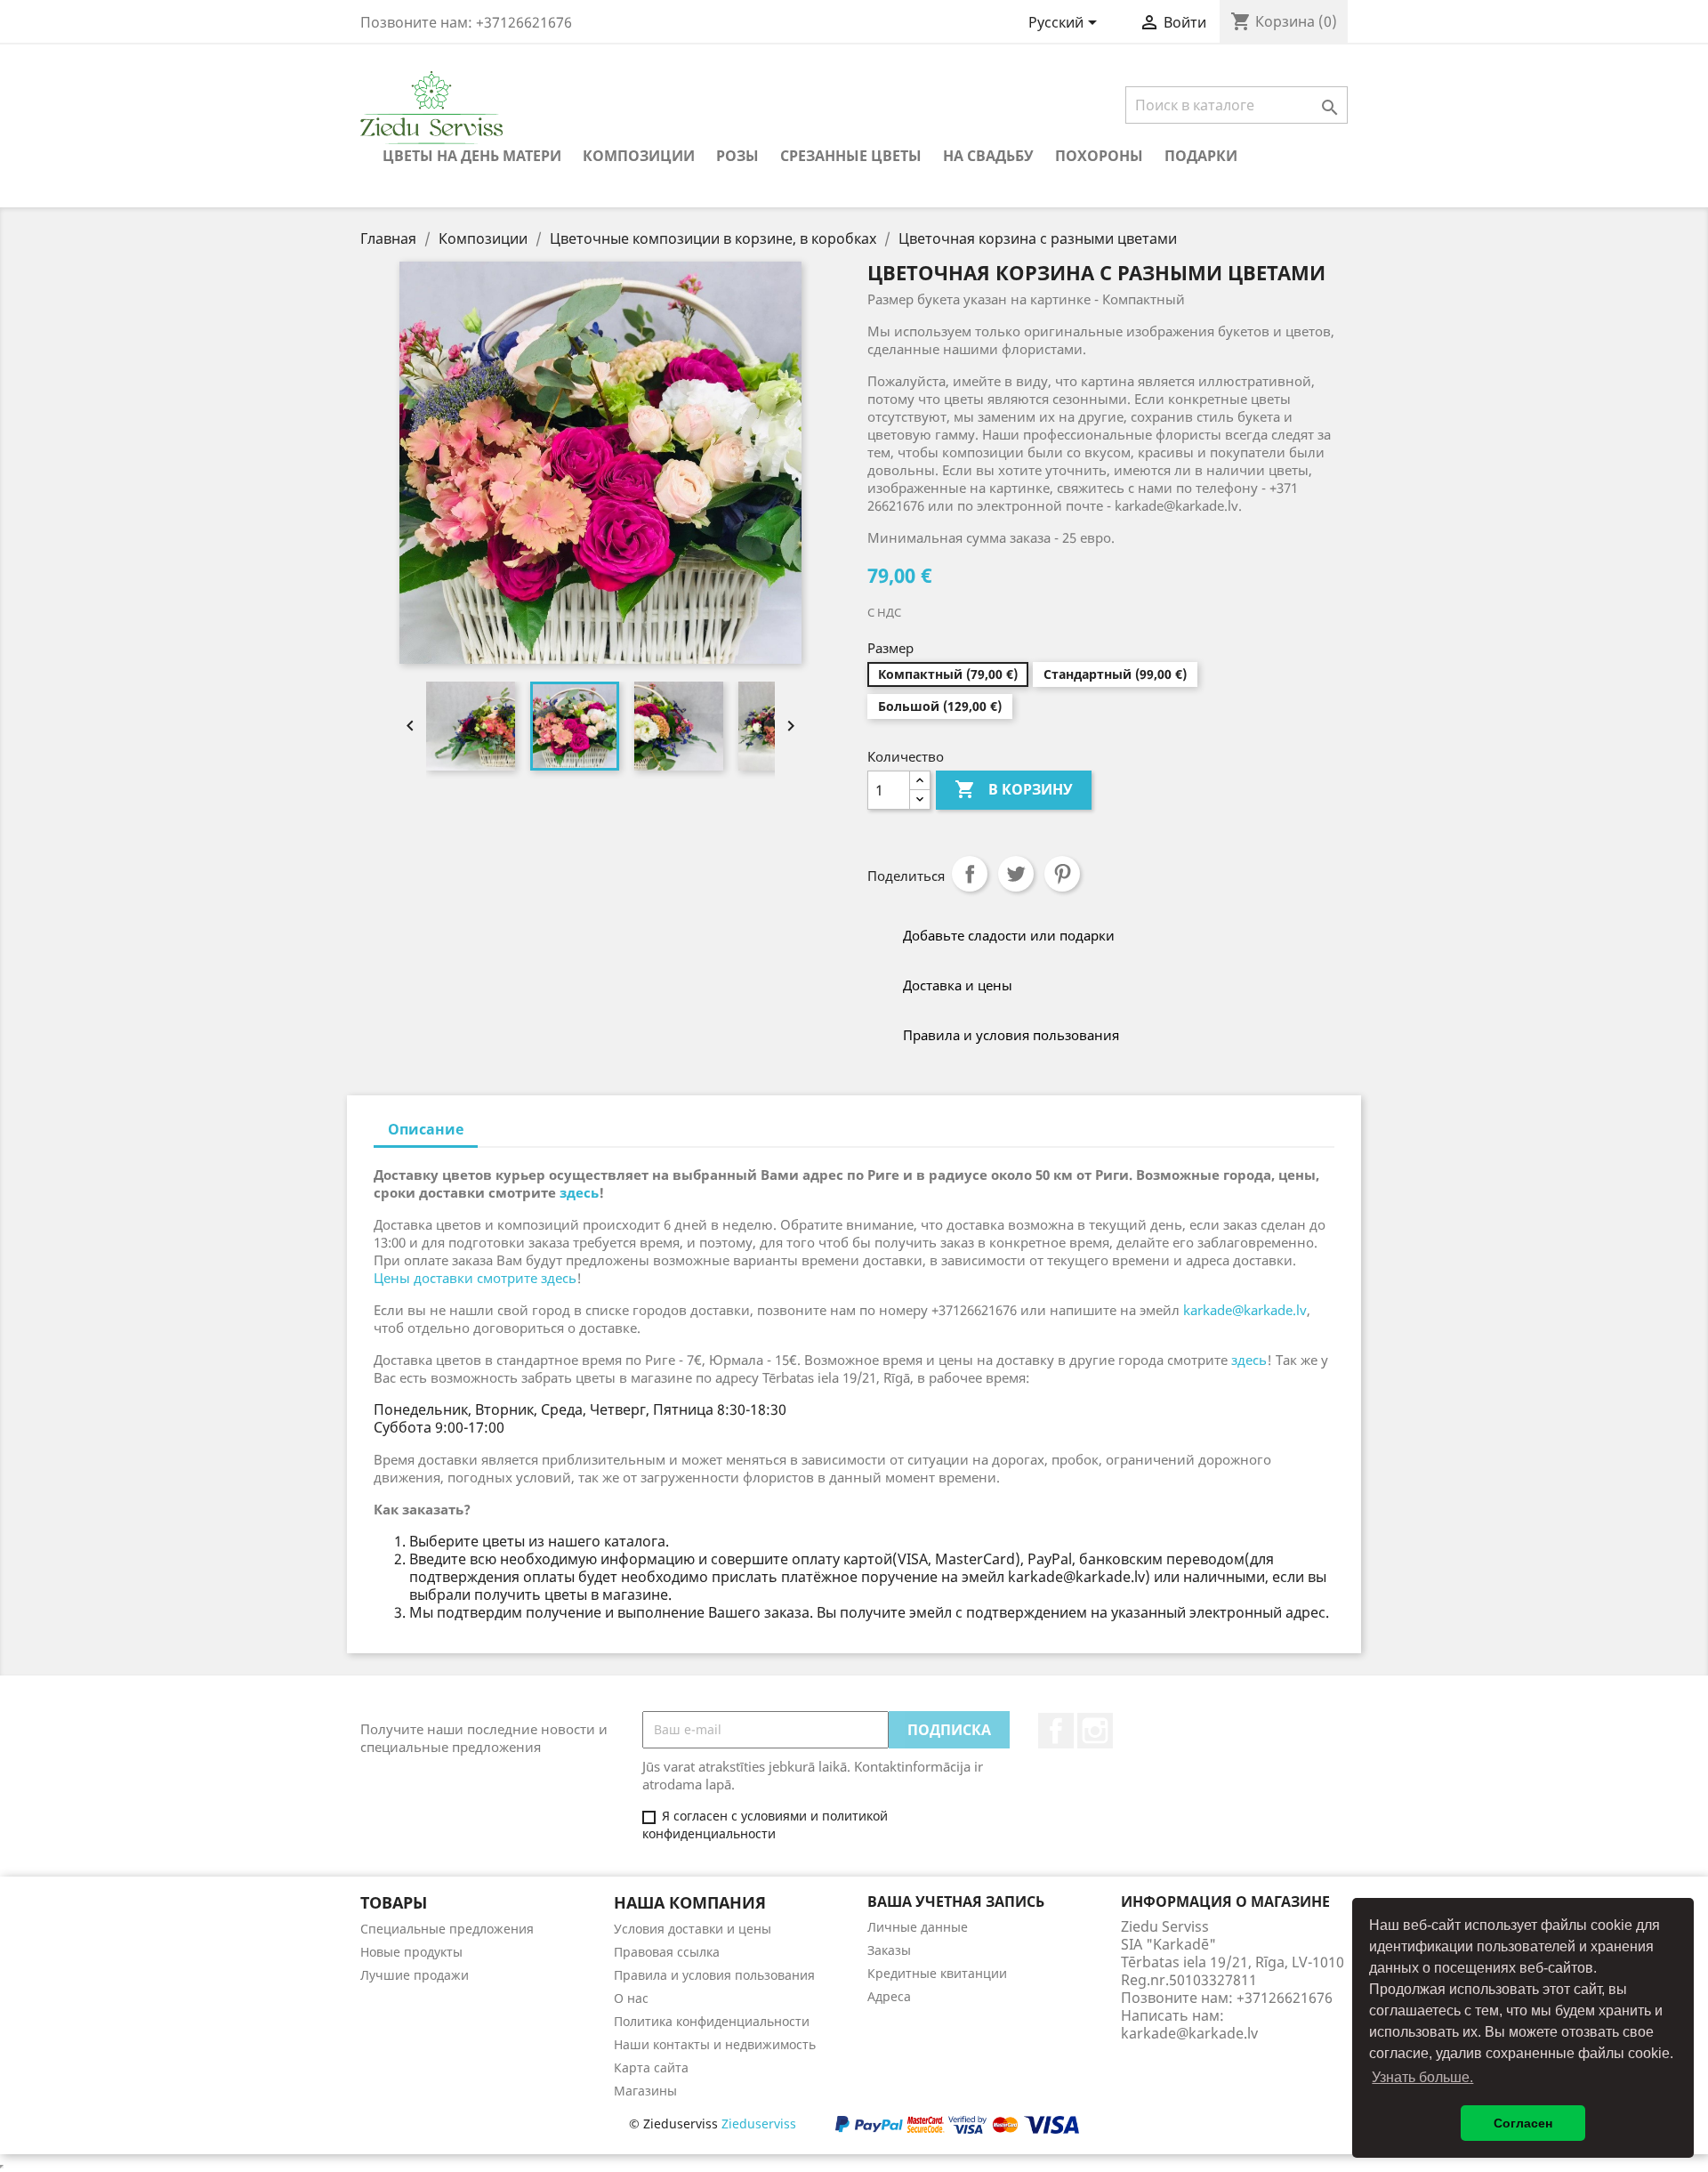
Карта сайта (651, 2067)
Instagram (1095, 1731)
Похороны (1099, 156)
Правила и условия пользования (714, 1975)
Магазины (645, 2091)
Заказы (889, 1950)
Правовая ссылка (667, 1952)
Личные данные (918, 1927)
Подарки (1201, 156)
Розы (737, 156)
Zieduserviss (759, 2124)
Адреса (889, 1996)
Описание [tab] (426, 1129)
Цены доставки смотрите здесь (475, 1278)
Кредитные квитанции (937, 1973)
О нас (631, 1998)
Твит (1016, 874)
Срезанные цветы (851, 156)
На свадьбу (988, 156)
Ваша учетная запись (956, 1902)
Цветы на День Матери (472, 156)
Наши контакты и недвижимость (715, 2044)
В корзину (1014, 789)
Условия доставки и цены (693, 1929)
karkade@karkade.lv (1245, 1310)
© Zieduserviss (713, 2124)
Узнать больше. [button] (1422, 2077)
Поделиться (970, 874)
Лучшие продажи (415, 1975)
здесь (579, 1192)
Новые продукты (411, 1952)
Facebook (1056, 1731)
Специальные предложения (447, 1929)
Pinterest (1062, 874)
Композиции (639, 156)
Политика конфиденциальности (712, 2021)
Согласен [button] (1523, 2123)
